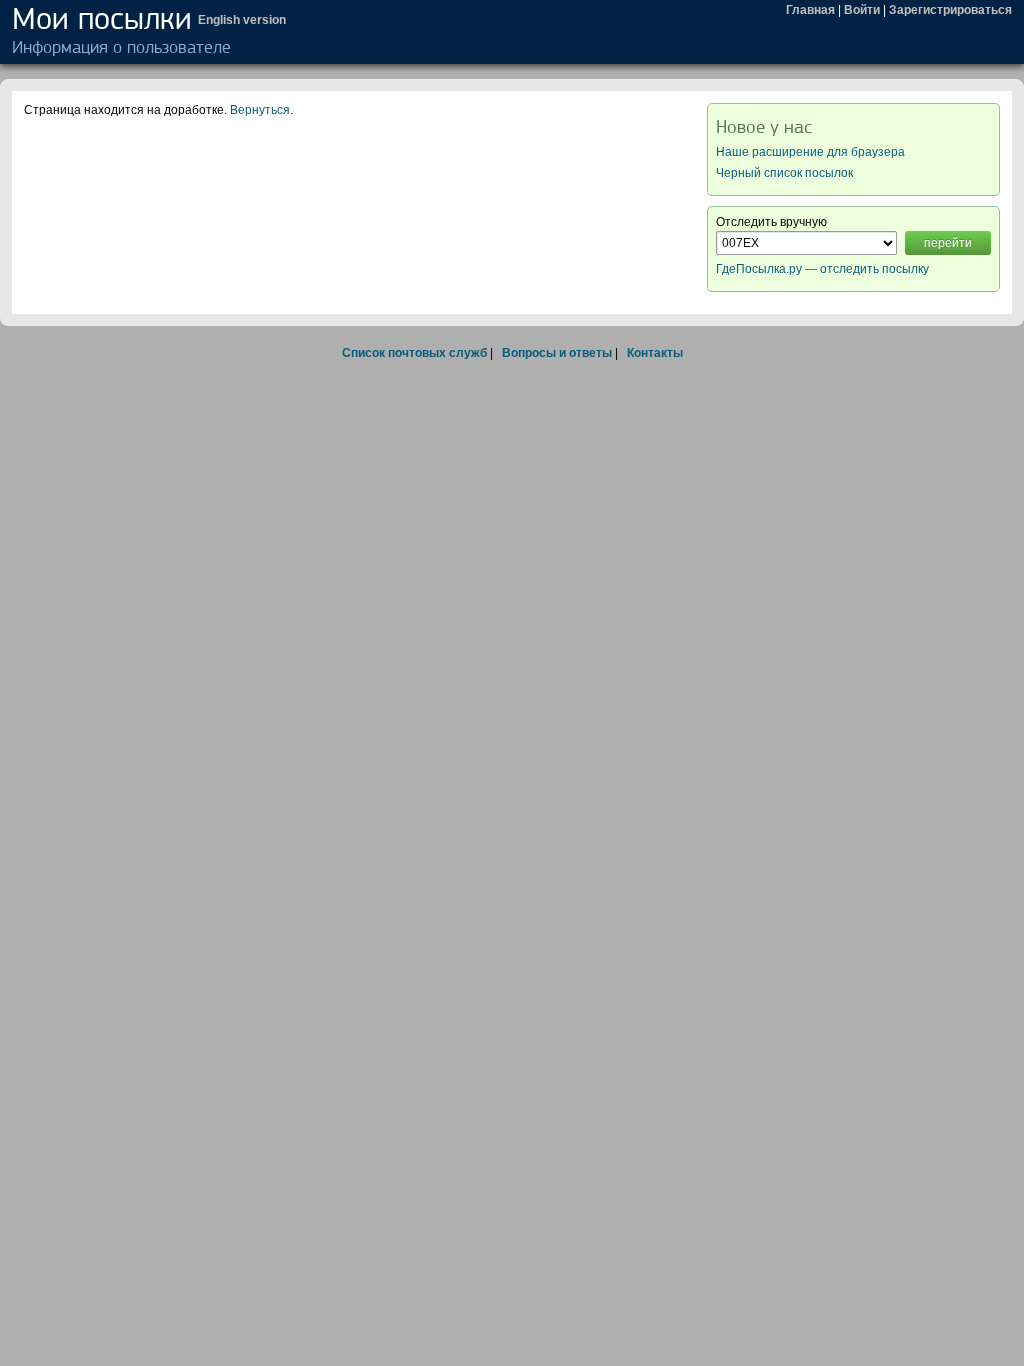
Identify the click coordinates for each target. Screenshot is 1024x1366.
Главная (810, 10)
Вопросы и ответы (557, 353)
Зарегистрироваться (950, 10)
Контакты (655, 353)
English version (242, 20)
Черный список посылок (784, 173)
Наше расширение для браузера (810, 152)
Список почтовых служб (414, 353)
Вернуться (260, 110)
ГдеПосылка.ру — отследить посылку (822, 269)
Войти (862, 10)
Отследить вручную (771, 222)
